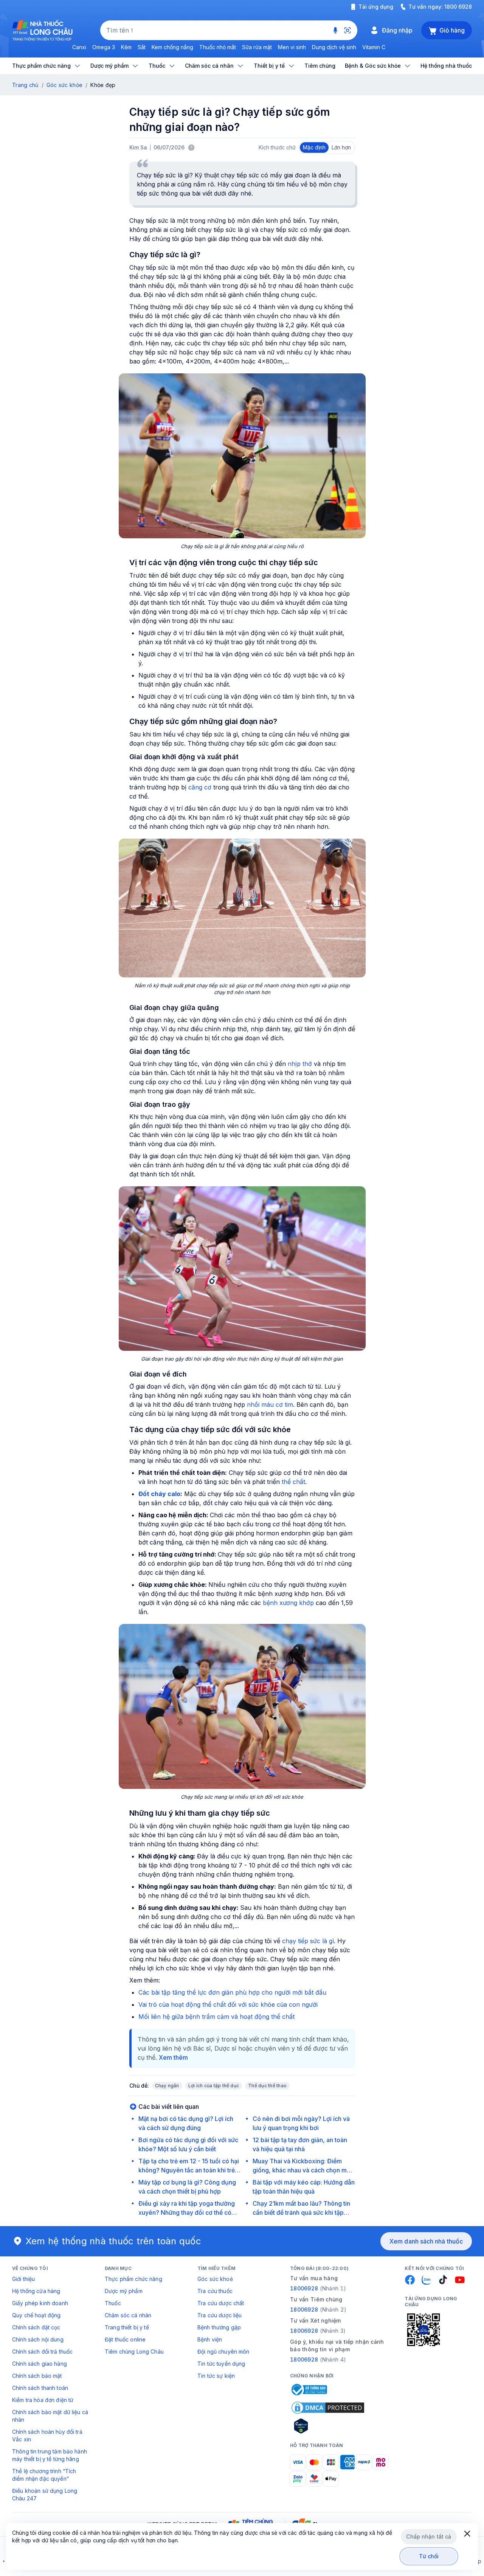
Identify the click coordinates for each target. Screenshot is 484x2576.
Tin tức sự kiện (216, 2376)
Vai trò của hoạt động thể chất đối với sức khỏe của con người (228, 2004)
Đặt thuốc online (125, 2339)
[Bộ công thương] (309, 2390)
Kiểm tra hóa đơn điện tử (43, 2400)
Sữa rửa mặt (257, 47)
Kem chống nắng (172, 47)
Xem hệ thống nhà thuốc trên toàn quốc (113, 2241)
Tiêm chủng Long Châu (134, 2351)
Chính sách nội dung (38, 2339)
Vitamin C (374, 47)
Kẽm (126, 47)
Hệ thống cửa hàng (36, 2291)
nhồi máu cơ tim (270, 1405)
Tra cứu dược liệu (220, 2315)
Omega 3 (104, 47)
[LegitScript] (328, 2426)
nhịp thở (300, 1064)
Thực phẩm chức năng (133, 2279)
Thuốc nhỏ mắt (218, 47)
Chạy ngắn (167, 2086)
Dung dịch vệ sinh (334, 47)
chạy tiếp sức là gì (308, 1941)
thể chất (293, 1482)
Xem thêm (173, 2057)
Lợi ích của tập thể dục (214, 2086)
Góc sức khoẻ (215, 2279)
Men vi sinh (292, 47)
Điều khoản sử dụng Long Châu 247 (45, 2494)
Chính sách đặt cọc (36, 2327)
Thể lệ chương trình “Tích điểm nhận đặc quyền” (44, 2475)
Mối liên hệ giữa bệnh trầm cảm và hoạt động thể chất (216, 2017)
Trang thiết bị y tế (127, 2327)
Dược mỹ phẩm (124, 2291)
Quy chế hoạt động (36, 2315)
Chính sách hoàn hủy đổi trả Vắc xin (47, 2435)
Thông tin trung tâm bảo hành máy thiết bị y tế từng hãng (50, 2455)
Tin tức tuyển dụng (221, 2364)
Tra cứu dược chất (221, 2303)
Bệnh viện (210, 2339)
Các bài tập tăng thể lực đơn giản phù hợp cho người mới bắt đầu (232, 1992)
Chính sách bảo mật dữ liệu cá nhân (50, 2416)
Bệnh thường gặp (219, 2327)
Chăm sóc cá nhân (128, 2315)
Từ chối (429, 2556)
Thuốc (113, 2303)
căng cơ (200, 787)
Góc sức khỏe (64, 85)
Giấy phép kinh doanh (40, 2303)
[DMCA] (328, 2408)
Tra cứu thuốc (215, 2291)
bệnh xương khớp (288, 1603)
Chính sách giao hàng (40, 2364)
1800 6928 (458, 7)
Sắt (142, 47)
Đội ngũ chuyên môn (223, 2351)
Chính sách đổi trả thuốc (42, 2351)
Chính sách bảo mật (37, 2376)
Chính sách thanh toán (40, 2388)
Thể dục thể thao (267, 2086)
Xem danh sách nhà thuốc (426, 2241)
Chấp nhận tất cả (429, 2536)
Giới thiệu (23, 2279)
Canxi (79, 47)
